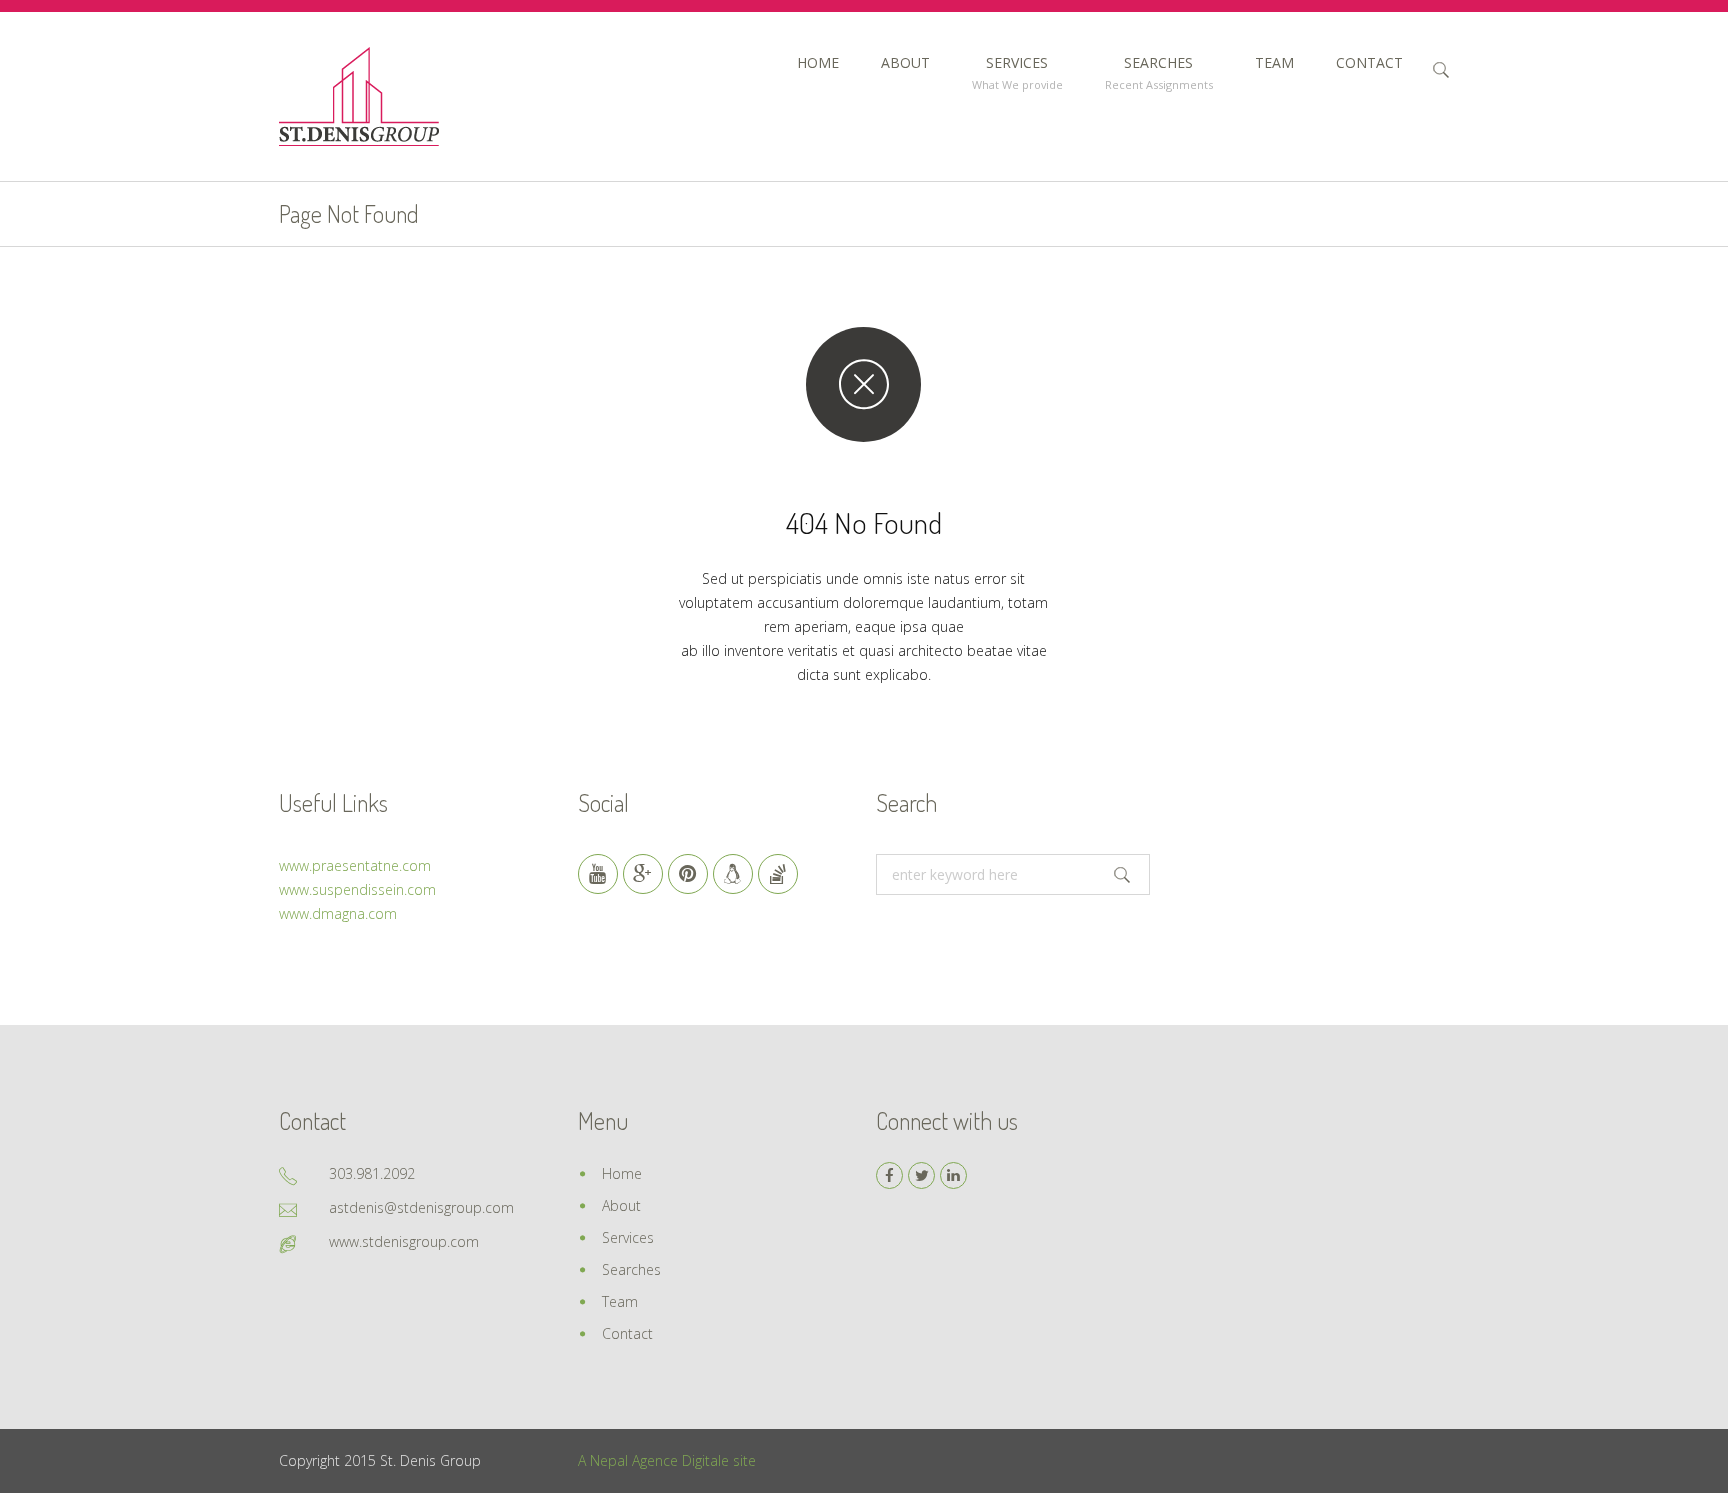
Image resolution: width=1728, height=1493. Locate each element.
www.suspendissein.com (357, 889)
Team (620, 1301)
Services (628, 1237)
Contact (627, 1333)
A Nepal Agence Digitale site (667, 1460)
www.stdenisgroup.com (404, 1241)
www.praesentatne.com (355, 865)
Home (622, 1173)
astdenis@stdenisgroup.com (421, 1207)
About (621, 1205)
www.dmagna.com (338, 913)
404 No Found (864, 522)
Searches (631, 1269)
